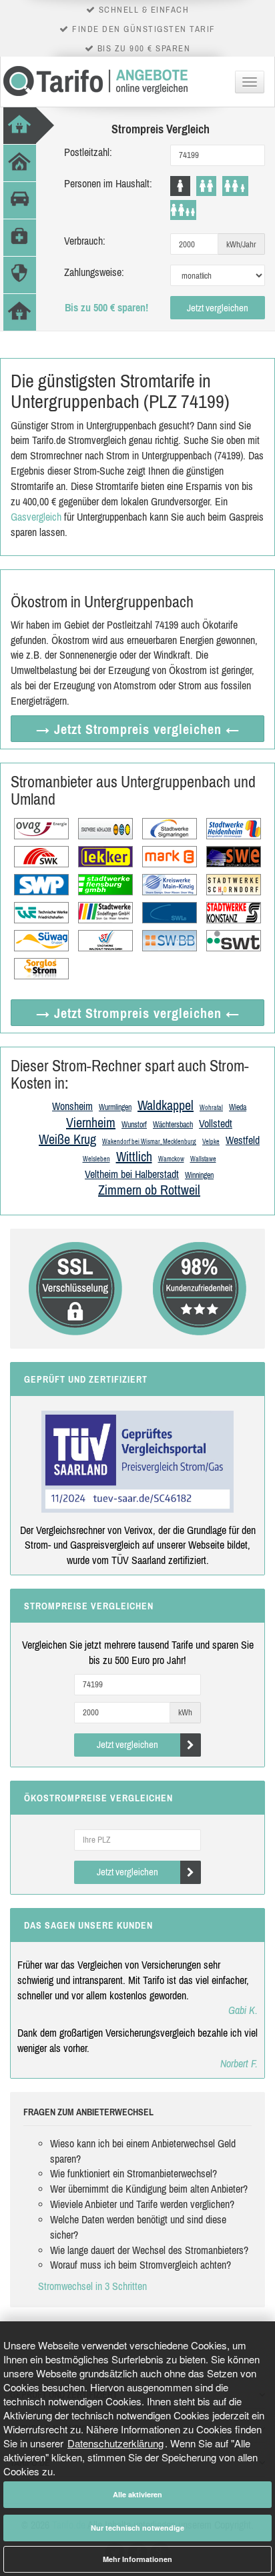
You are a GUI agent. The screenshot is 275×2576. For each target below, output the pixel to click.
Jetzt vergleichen (218, 308)
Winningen (199, 1175)
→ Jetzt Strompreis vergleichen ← (138, 729)
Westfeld (243, 1140)
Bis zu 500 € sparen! (106, 307)
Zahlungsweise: (94, 272)
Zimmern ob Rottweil (149, 1190)
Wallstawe (203, 1159)
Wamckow (171, 1159)
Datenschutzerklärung (115, 2443)
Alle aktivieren (137, 2494)
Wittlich (134, 1156)
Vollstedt (216, 1123)
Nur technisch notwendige (137, 2528)
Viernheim (91, 1122)
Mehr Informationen (137, 2559)
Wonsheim (72, 1106)
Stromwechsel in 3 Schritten (92, 2286)
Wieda (238, 1107)
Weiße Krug (67, 1139)
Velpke (211, 1142)
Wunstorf (134, 1125)
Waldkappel (166, 1105)
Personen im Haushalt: (108, 183)
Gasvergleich (36, 517)
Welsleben (96, 1159)
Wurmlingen (115, 1107)
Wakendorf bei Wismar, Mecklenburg (149, 1142)
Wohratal (211, 1108)
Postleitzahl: (88, 152)
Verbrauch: (85, 241)
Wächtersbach (173, 1125)
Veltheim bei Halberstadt (132, 1174)
